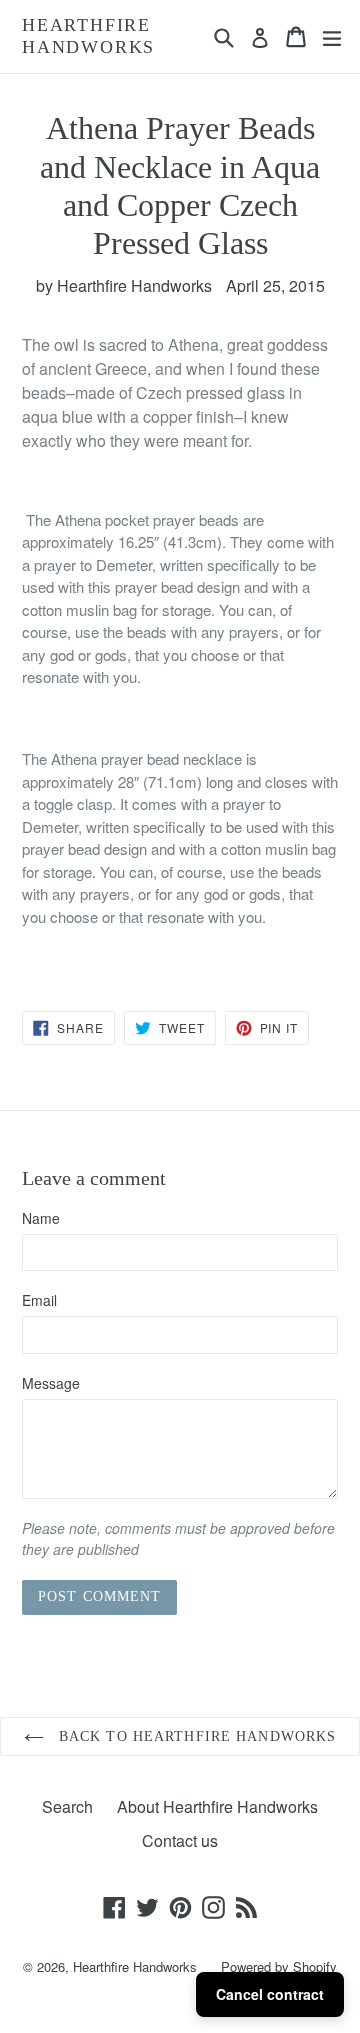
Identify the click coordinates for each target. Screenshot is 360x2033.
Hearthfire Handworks (88, 36)
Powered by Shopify (279, 1966)
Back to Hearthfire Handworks (195, 1736)
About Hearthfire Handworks (217, 1806)
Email (39, 1300)
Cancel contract (270, 1994)
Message (51, 1383)
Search (67, 1806)
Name (41, 1218)
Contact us (180, 1840)
